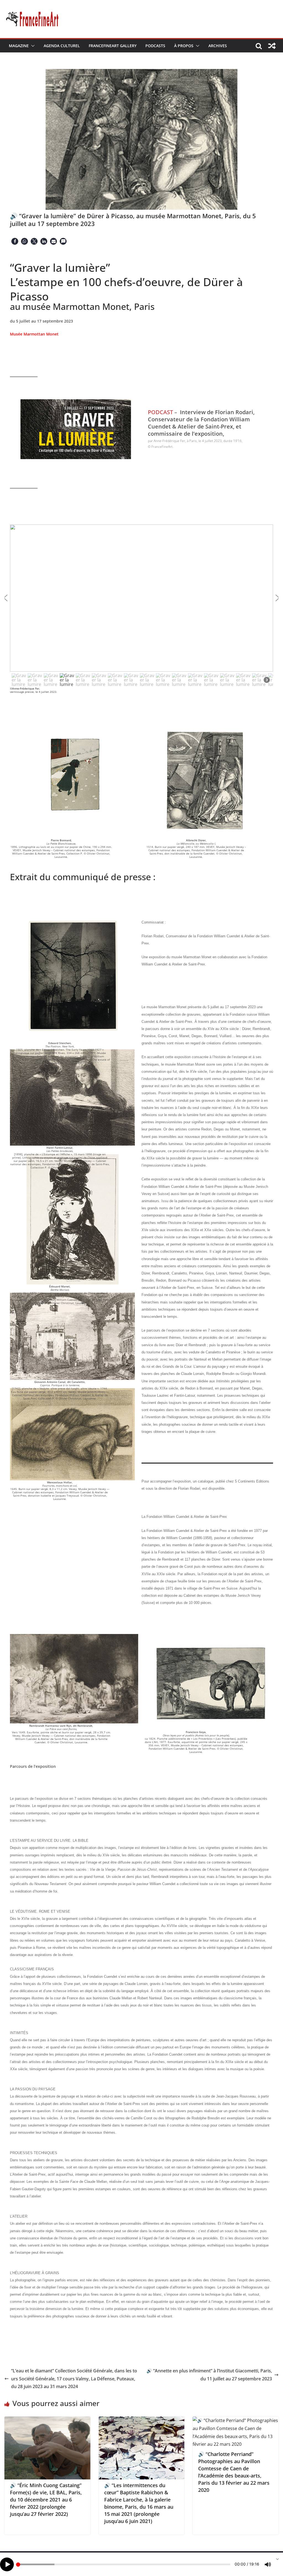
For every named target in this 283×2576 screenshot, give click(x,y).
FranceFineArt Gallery (113, 46)
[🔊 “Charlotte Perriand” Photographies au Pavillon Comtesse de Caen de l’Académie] (236, 2420)
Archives (218, 46)
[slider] (123, 2564)
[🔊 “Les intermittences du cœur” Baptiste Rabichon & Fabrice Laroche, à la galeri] (142, 2420)
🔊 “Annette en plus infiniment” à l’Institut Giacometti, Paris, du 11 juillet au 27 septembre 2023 (209, 2375)
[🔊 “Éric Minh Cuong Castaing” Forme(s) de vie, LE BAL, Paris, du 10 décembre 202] (47, 2420)
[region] (141, 606)
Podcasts (155, 46)
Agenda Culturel (62, 46)
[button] (32, 46)
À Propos (184, 46)
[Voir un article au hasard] (272, 46)
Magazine (19, 46)
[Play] (7, 2564)
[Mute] (268, 2564)
